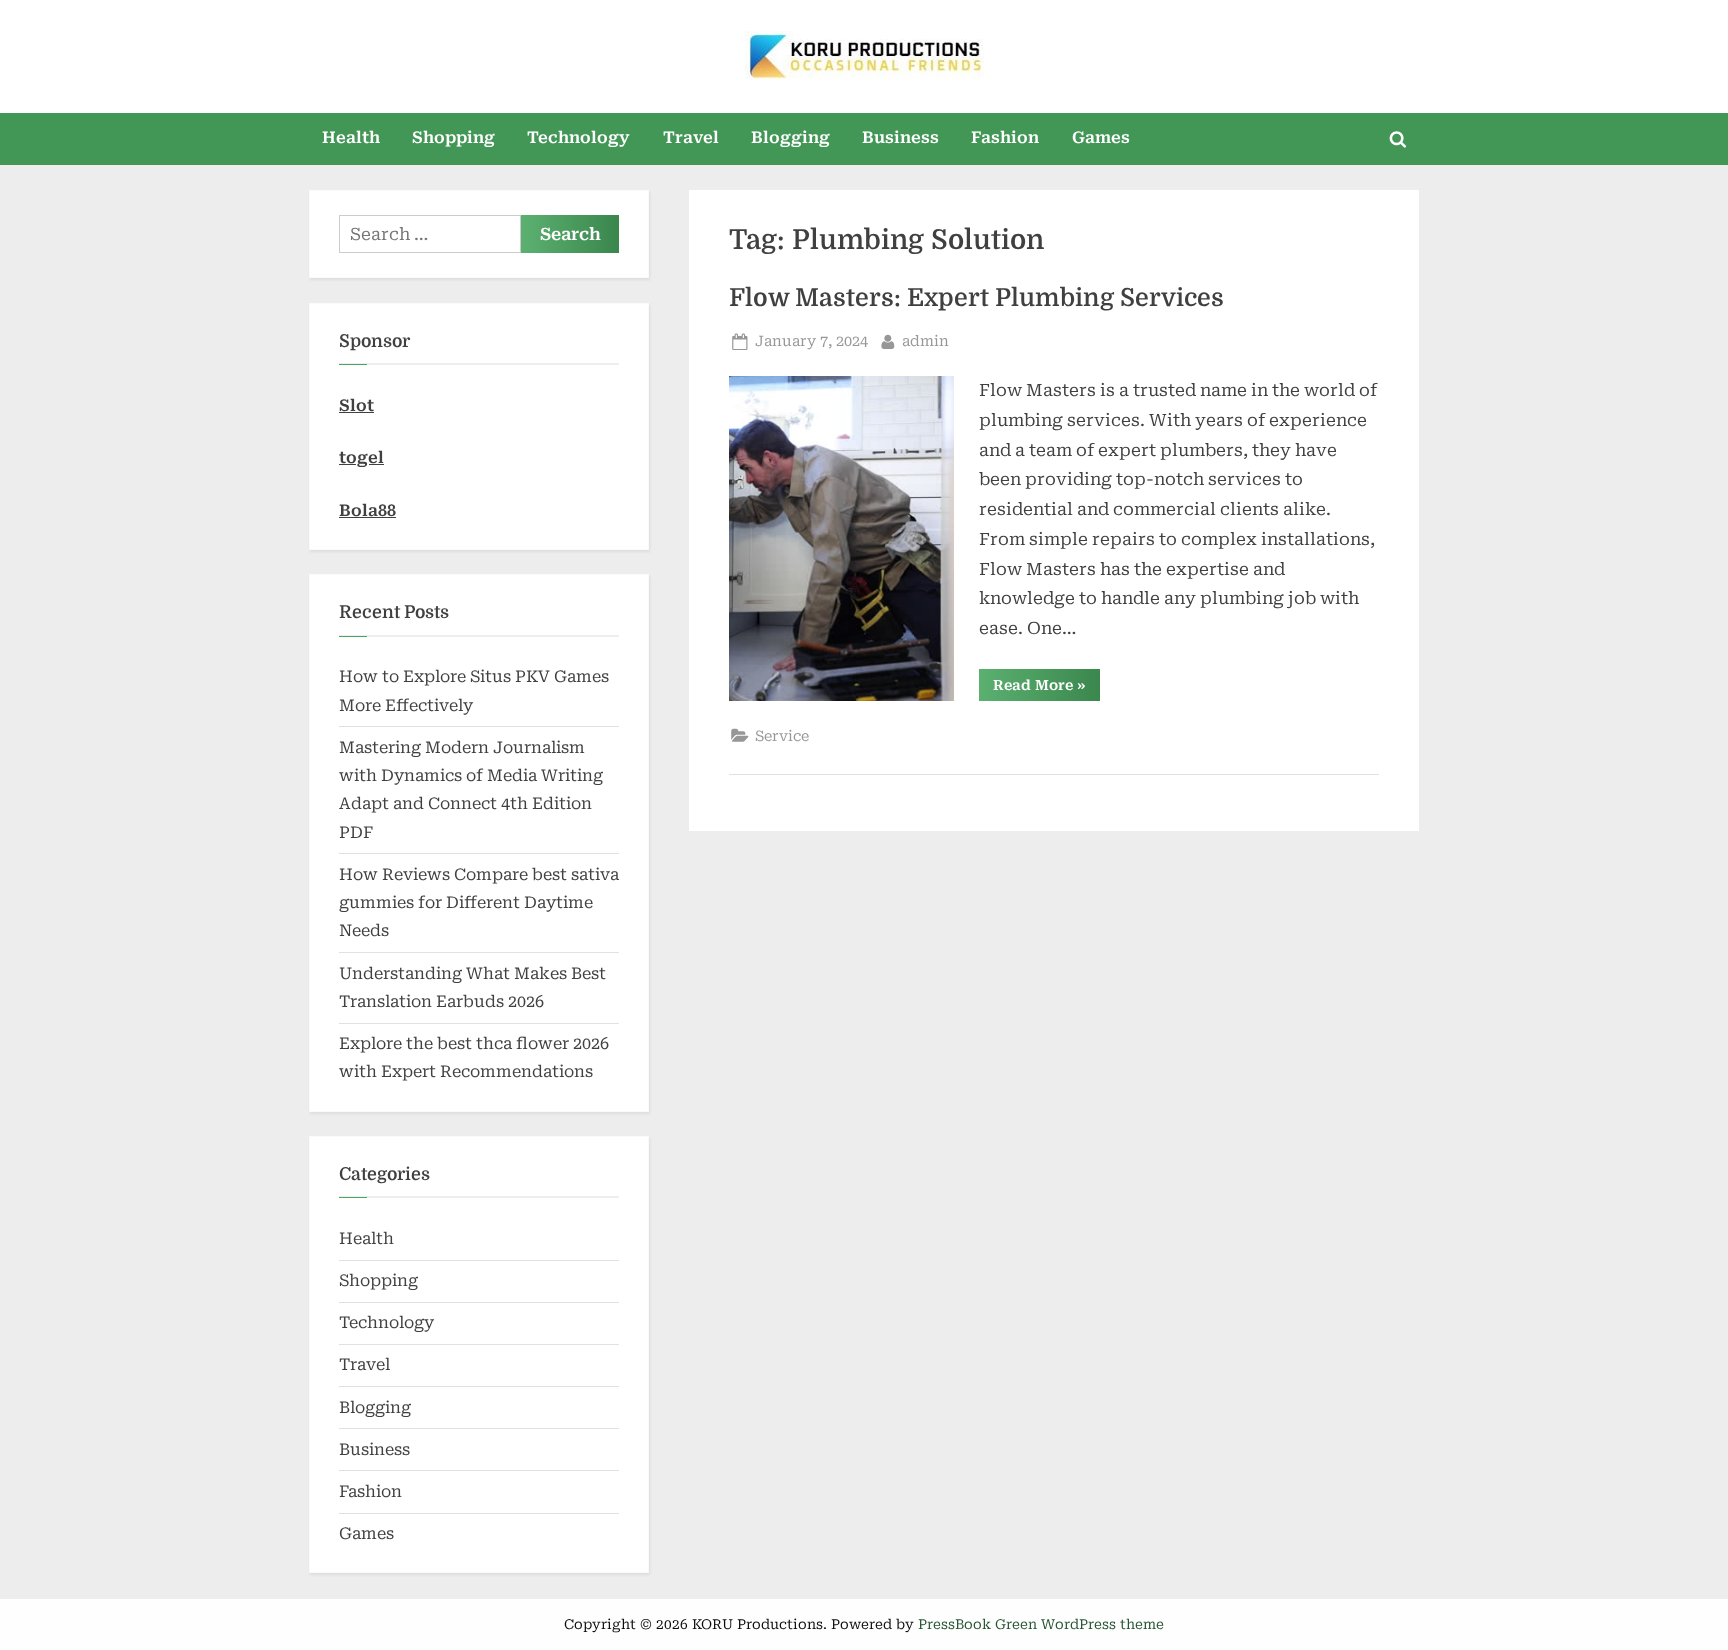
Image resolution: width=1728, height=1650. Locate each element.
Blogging (790, 137)
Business (900, 137)
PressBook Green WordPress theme (1041, 1624)
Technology (578, 137)
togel (361, 457)
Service (782, 736)
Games (1101, 137)
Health (351, 137)
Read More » (1046, 688)
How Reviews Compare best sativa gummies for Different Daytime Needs (479, 903)
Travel (691, 137)
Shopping (453, 137)
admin (925, 341)
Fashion (1005, 137)
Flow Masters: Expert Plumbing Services (976, 298)
